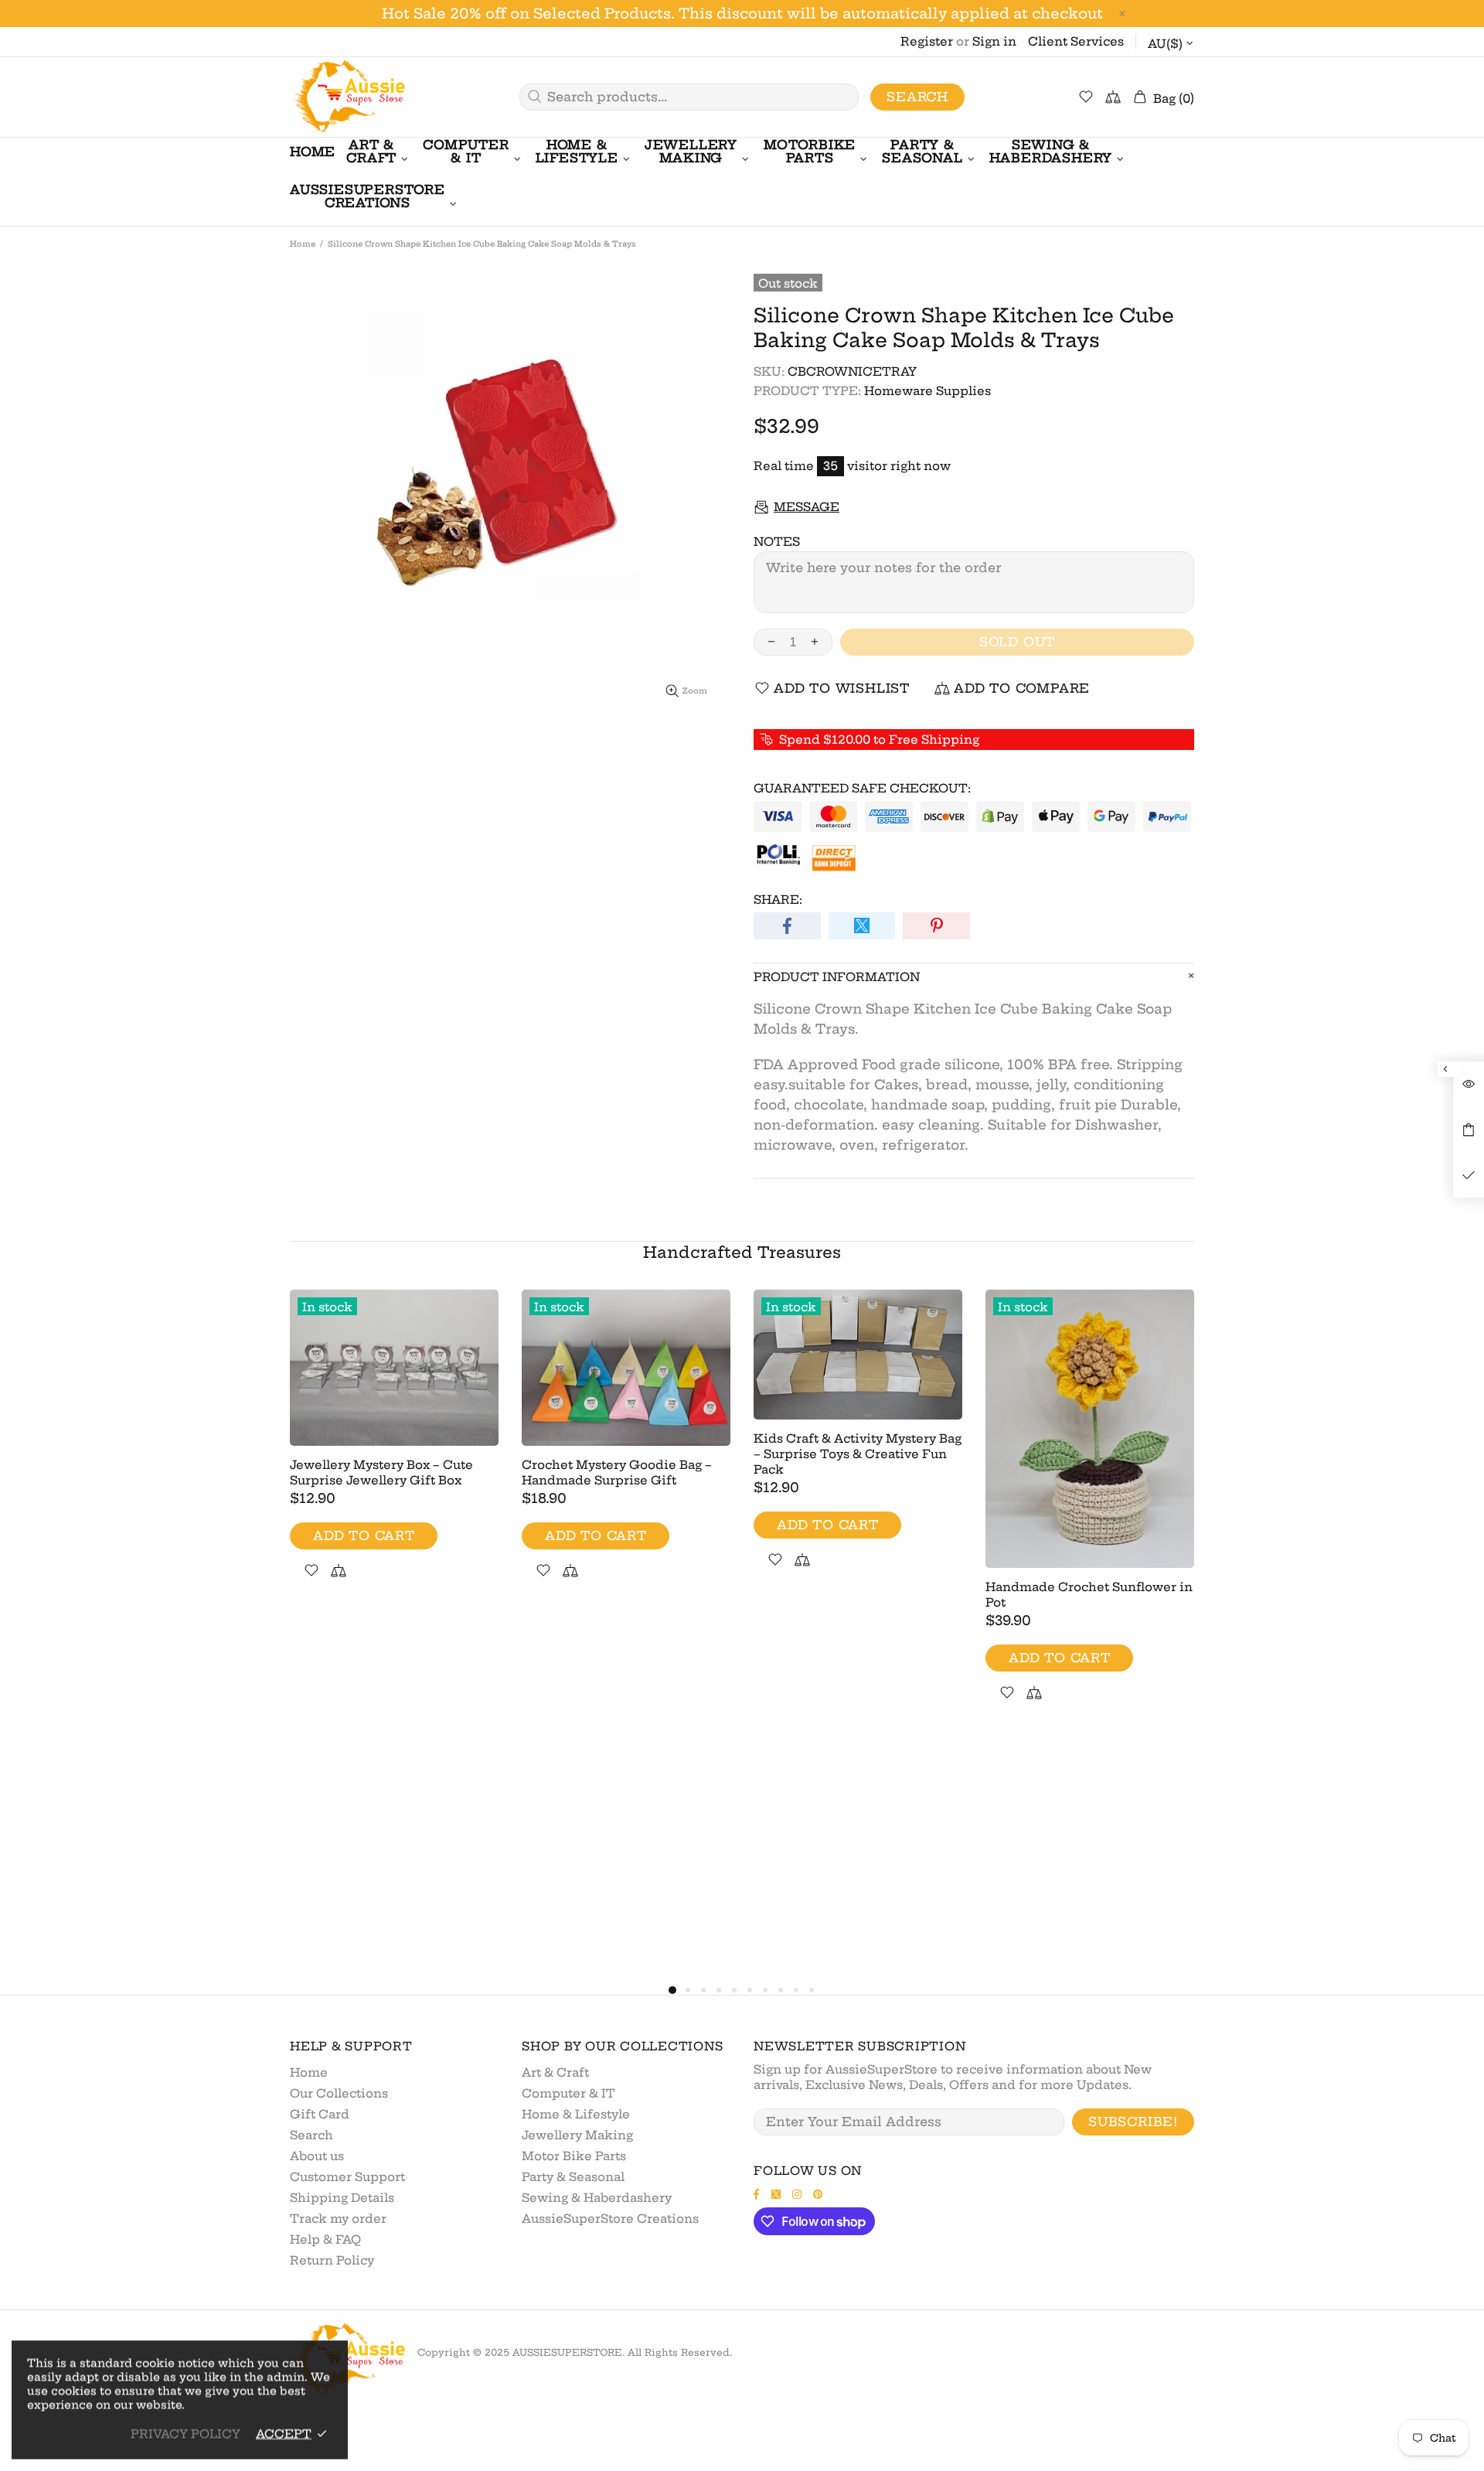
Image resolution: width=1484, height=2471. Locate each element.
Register (927, 41)
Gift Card (320, 2114)
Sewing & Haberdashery (597, 2198)
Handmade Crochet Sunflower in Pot (1089, 1595)
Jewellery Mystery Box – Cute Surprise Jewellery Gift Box (381, 1472)
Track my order (338, 2219)
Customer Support (347, 2177)
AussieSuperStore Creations (610, 2219)
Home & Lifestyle (576, 2114)
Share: (778, 900)
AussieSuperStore (348, 97)
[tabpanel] (394, 1453)
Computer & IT (568, 2093)
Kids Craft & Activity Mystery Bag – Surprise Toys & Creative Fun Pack (858, 1454)
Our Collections (339, 2093)
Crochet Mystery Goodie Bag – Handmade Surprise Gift (617, 1472)
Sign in (994, 41)
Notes (777, 542)
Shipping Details (342, 2198)
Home (303, 244)
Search (917, 97)
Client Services (1076, 41)
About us (317, 2156)
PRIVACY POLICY (185, 2434)
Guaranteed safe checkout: (862, 788)
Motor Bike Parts (574, 2156)
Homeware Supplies (927, 391)
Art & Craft (555, 2072)
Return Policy (332, 2260)
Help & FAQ (325, 2239)
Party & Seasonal (573, 2177)
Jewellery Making (577, 2135)
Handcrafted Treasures (742, 1252)
